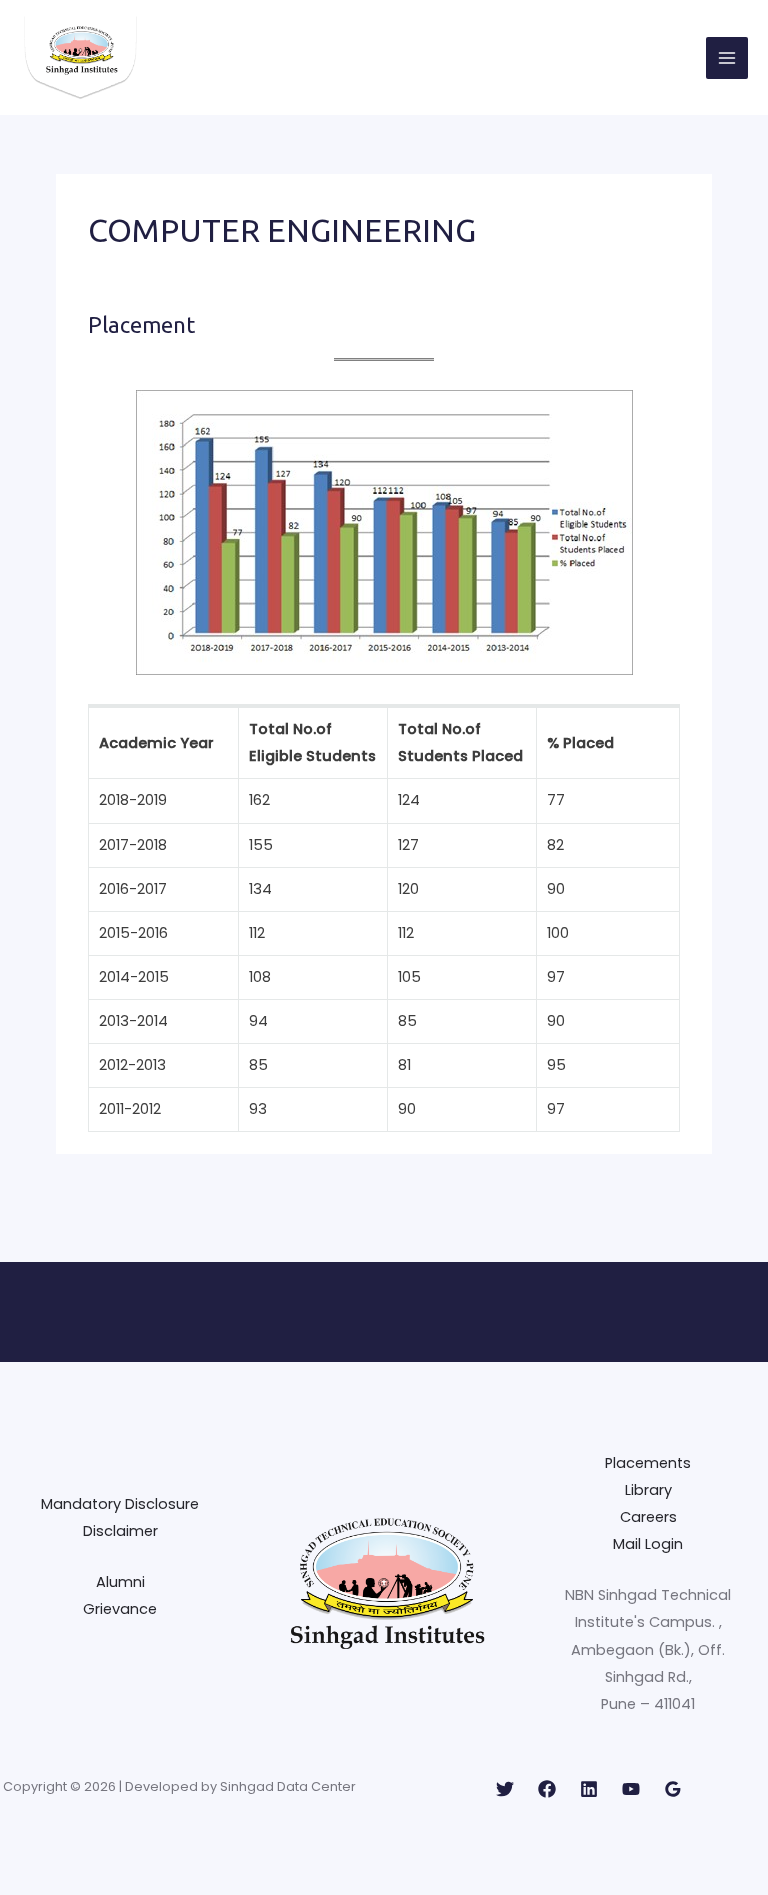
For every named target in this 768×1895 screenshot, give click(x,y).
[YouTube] (631, 1789)
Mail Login (648, 1544)
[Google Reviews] (673, 1789)
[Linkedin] (589, 1789)
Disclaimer (120, 1531)
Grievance (120, 1609)
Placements (648, 1463)
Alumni (120, 1582)
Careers (648, 1517)
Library (648, 1490)
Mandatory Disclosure (120, 1504)
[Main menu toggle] (727, 58)
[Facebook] (547, 1789)
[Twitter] (505, 1789)
